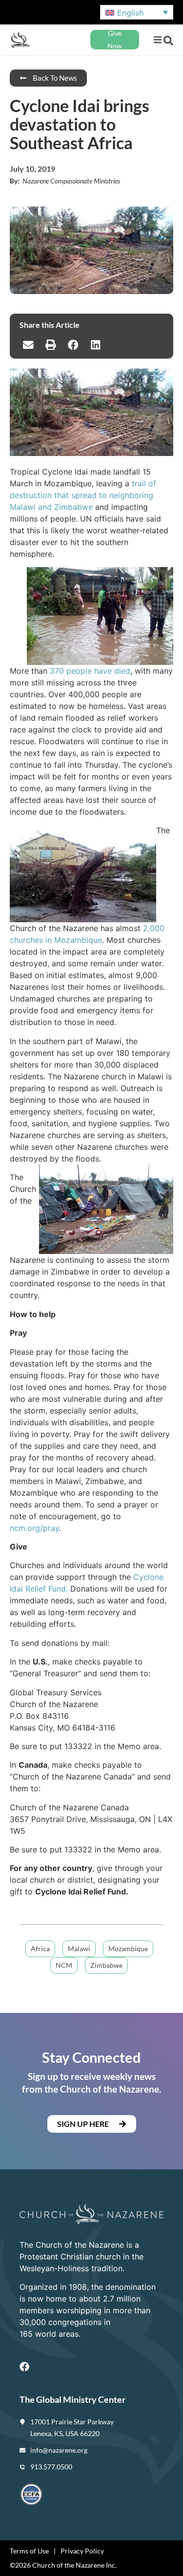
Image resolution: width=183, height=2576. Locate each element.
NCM (64, 1965)
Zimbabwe (106, 1965)
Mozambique (128, 1949)
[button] (157, 40)
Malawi (79, 1949)
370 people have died (90, 671)
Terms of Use (29, 2551)
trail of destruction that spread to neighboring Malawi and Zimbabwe (83, 495)
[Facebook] (24, 2367)
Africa (40, 1949)
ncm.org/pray (34, 1528)
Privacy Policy (82, 2551)
